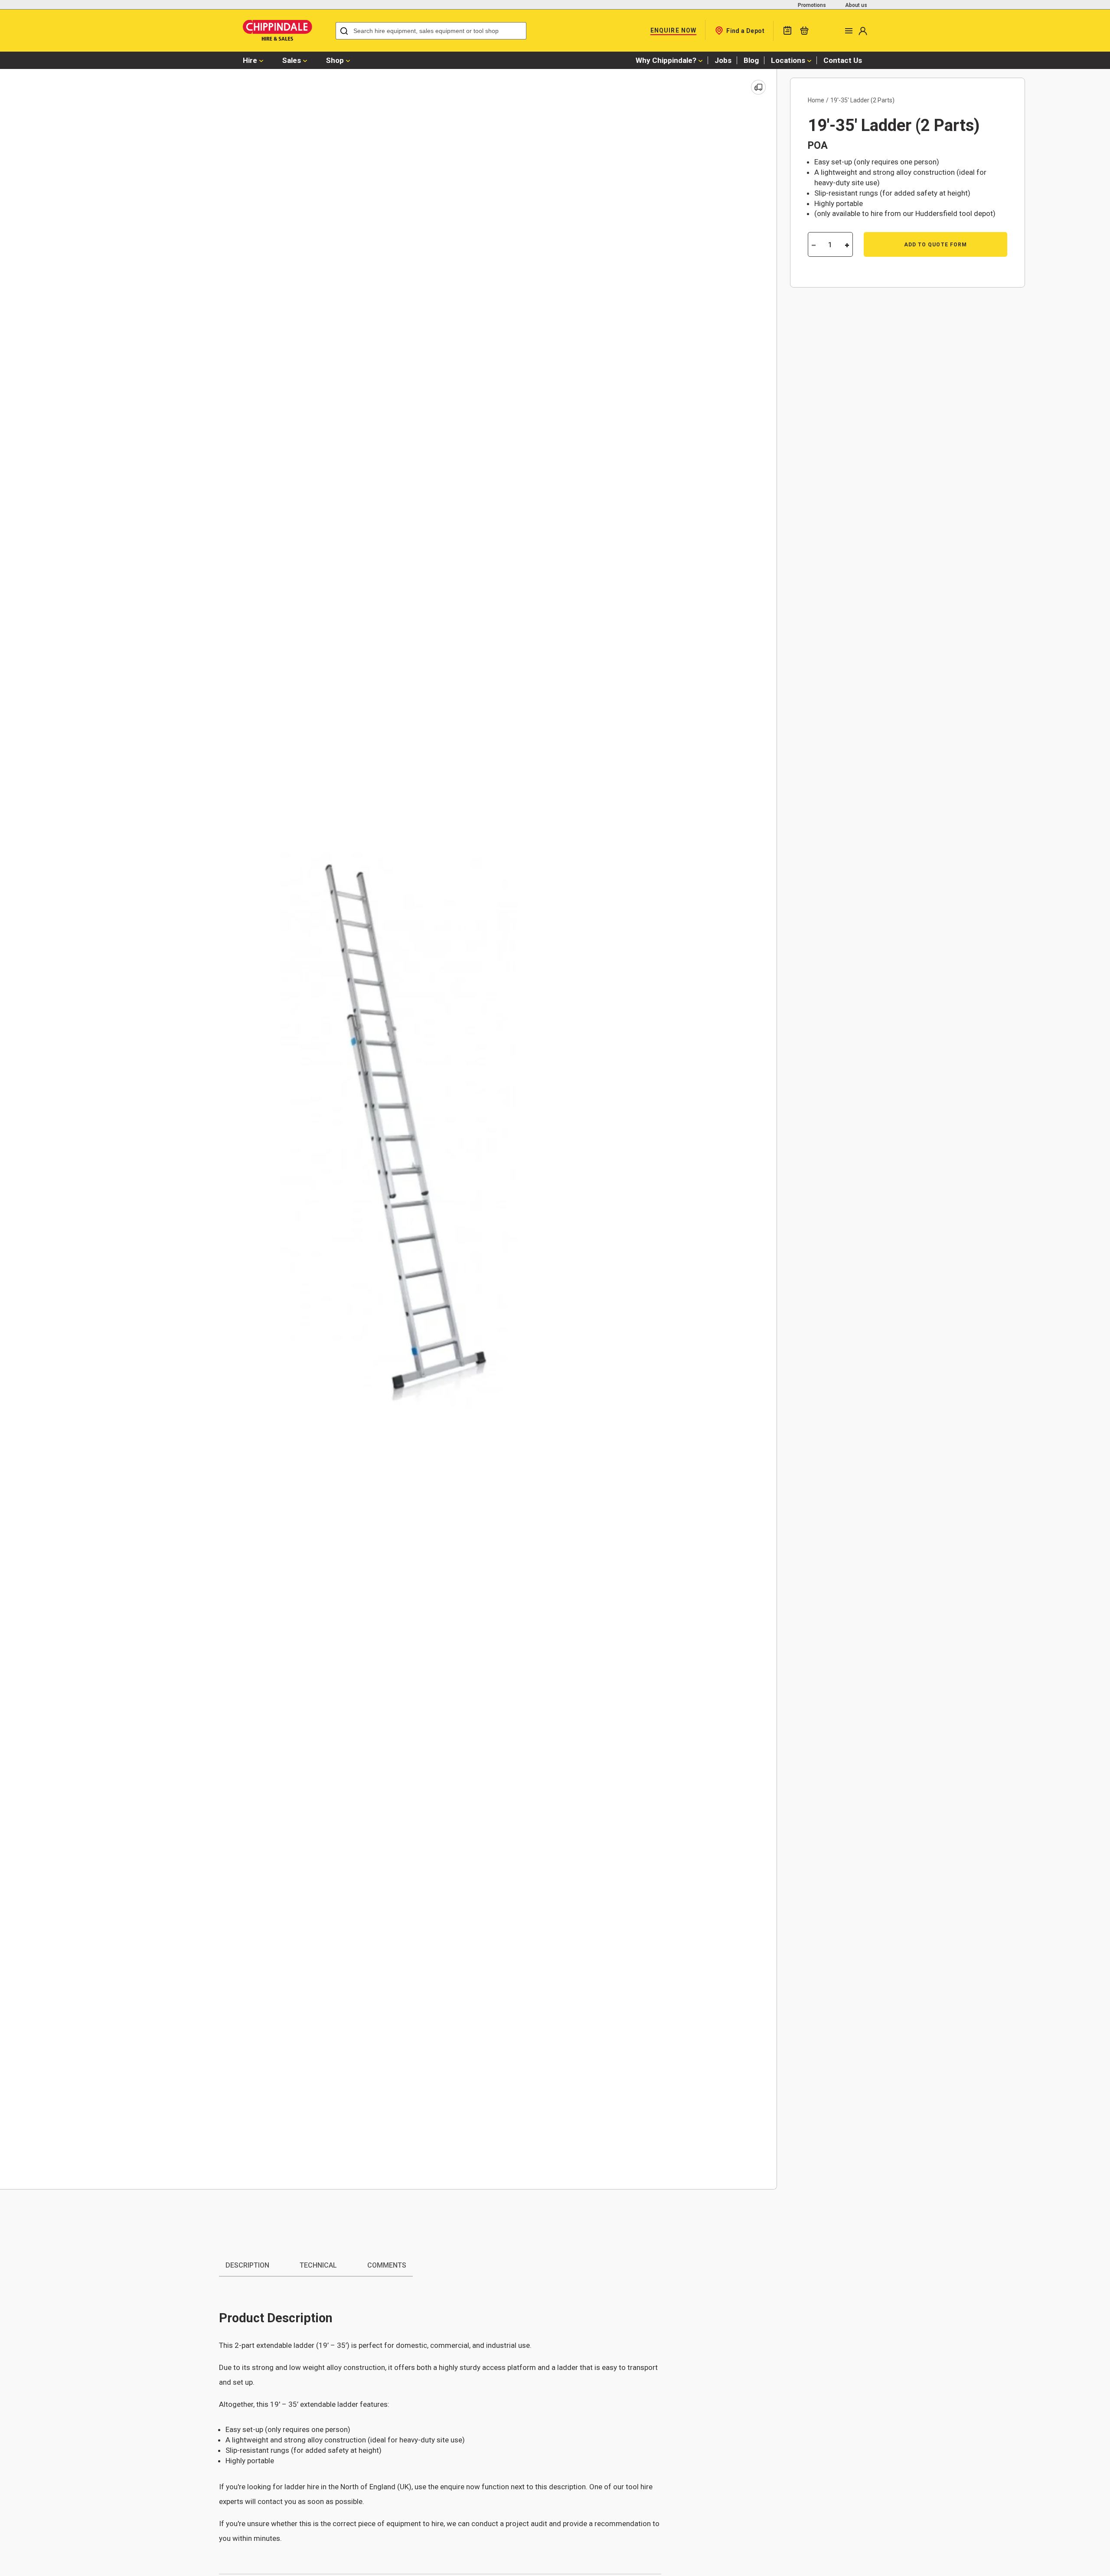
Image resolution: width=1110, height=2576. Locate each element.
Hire (250, 60)
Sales (292, 60)
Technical (318, 2265)
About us (856, 5)
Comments (387, 2265)
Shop (335, 60)
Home (816, 100)
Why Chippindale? (666, 60)
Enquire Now (673, 30)
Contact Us (843, 60)
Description (247, 2265)
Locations (788, 60)
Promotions (812, 5)
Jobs (723, 60)
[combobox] (431, 31)
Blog (751, 60)
